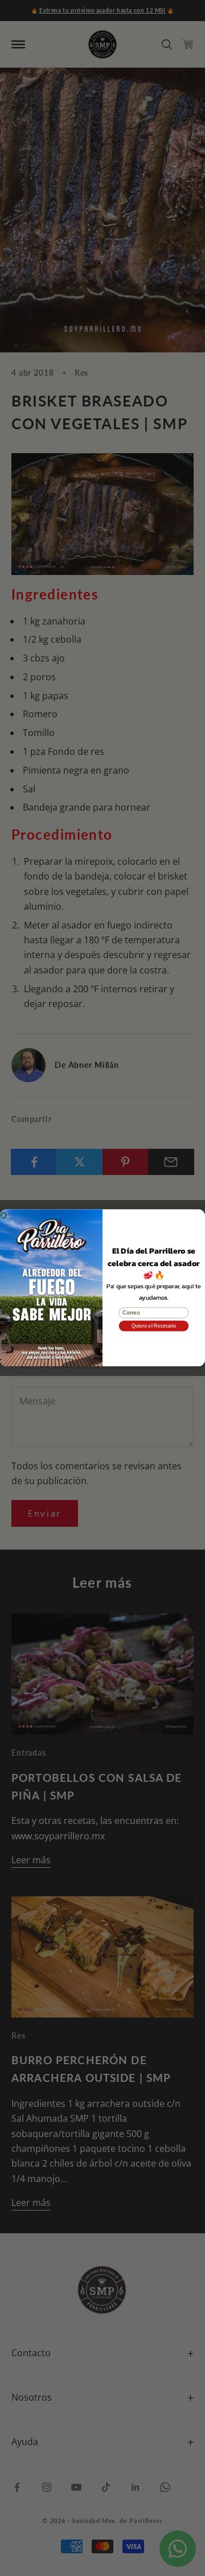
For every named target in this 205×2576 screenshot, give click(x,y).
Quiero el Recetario (154, 1326)
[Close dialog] (4, 1216)
